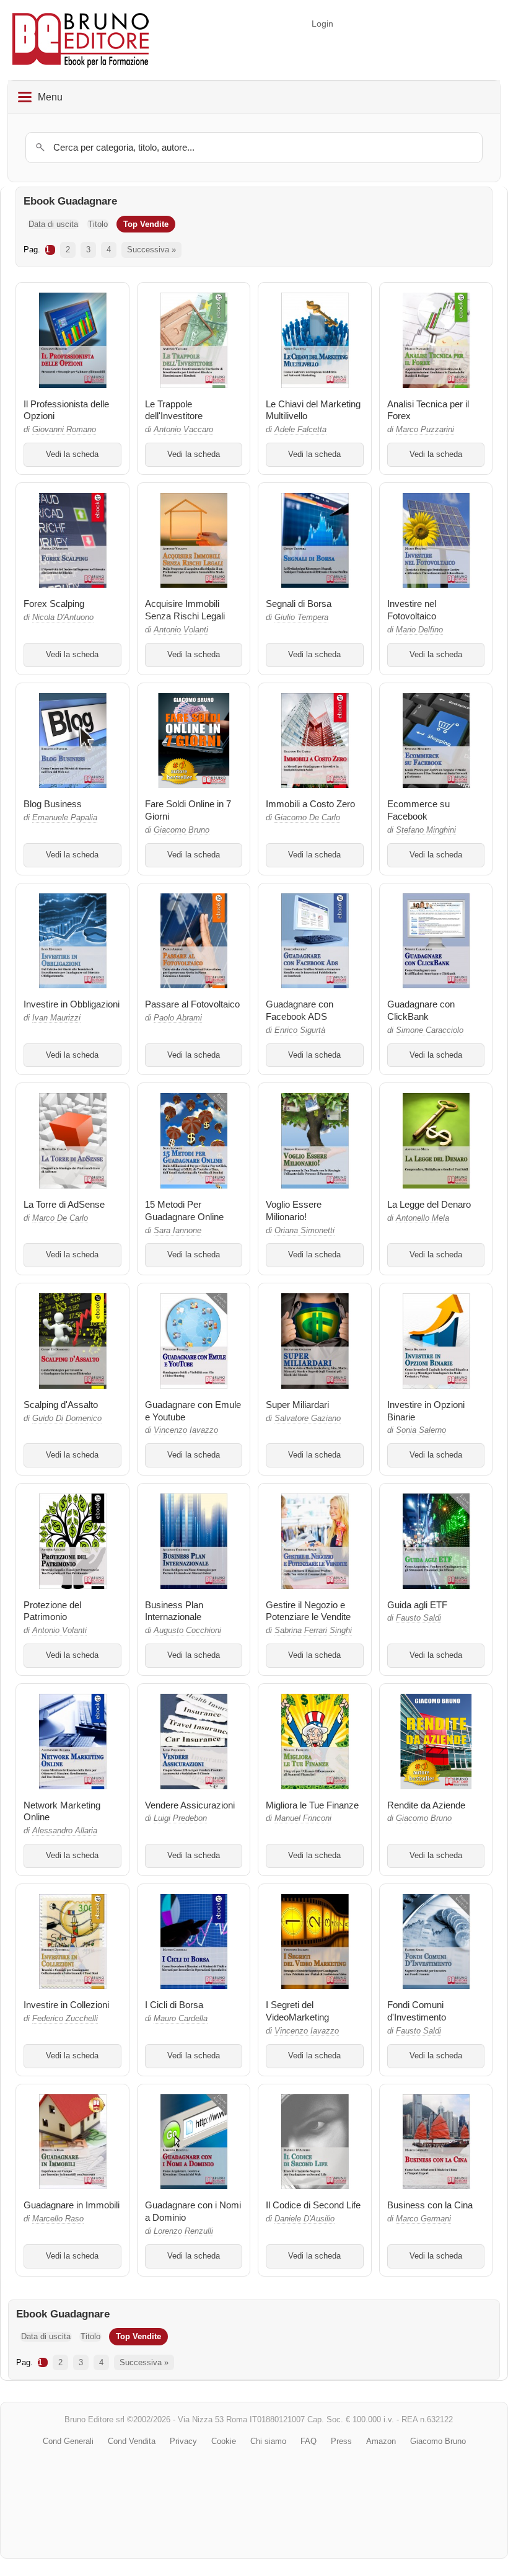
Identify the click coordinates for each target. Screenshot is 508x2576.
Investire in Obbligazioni (72, 1004)
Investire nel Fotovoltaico (412, 610)
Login (322, 24)
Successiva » (151, 250)
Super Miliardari (297, 1405)
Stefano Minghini (426, 830)
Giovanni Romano (64, 430)
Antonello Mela (423, 1218)
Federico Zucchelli (65, 2019)
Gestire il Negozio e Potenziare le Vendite (308, 1611)
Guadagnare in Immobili (72, 2205)
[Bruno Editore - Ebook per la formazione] (81, 40)
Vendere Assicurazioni (190, 1805)
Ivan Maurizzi (56, 1018)
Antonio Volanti (181, 630)
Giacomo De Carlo (307, 818)
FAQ (309, 2441)
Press (341, 2441)
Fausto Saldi (418, 1618)
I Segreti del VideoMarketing (297, 2011)
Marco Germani (423, 2219)
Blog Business (53, 804)
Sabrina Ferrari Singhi (313, 1631)
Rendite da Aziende (426, 1805)
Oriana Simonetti (304, 1231)
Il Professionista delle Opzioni (66, 410)
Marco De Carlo (60, 1218)
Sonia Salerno (421, 1430)
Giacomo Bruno (182, 830)
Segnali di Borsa (299, 604)
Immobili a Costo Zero (310, 804)
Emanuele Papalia (65, 818)
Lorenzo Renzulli (183, 2231)
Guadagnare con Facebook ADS (300, 1010)
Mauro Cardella (181, 2019)
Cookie (224, 2441)
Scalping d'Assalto (61, 1405)
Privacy (183, 2441)
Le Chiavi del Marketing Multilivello (313, 410)
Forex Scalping (54, 604)
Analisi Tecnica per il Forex (428, 410)
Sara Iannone (177, 1231)
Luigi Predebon (180, 1818)
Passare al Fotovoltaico (192, 1004)
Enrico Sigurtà (300, 1030)
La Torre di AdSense (64, 1204)
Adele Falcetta (300, 430)
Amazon (381, 2441)
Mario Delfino (419, 630)
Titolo (98, 224)
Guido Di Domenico (67, 1419)
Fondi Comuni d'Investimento (417, 2011)
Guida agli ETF (417, 1605)
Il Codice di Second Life (313, 2205)
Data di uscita (53, 224)
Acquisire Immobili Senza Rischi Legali (185, 610)
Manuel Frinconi (303, 1818)
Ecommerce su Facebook (418, 810)
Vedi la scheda (72, 454)
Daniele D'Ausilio (304, 2219)
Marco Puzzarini (425, 430)
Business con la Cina (430, 2205)
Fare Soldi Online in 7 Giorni (188, 810)
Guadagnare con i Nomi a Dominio (193, 2211)
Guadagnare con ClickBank (421, 1010)
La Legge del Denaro (429, 1204)
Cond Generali (68, 2441)
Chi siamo (268, 2441)
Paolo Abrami (178, 1018)
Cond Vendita (132, 2441)
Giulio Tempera (301, 617)
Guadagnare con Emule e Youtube (193, 1411)
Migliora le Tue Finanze (312, 1805)
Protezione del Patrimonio (52, 1611)
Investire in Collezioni (66, 2005)
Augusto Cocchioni (187, 1631)
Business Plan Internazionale (174, 1611)
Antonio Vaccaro (183, 430)
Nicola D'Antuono (63, 617)
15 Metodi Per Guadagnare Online (184, 1211)
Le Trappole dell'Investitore (174, 410)
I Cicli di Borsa (174, 2005)
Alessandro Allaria (65, 1831)
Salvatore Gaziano (308, 1419)
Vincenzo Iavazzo (186, 1430)
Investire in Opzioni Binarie (426, 1411)
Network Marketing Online (62, 1811)
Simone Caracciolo (430, 1030)
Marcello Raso (58, 2219)
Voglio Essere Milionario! (294, 1211)
